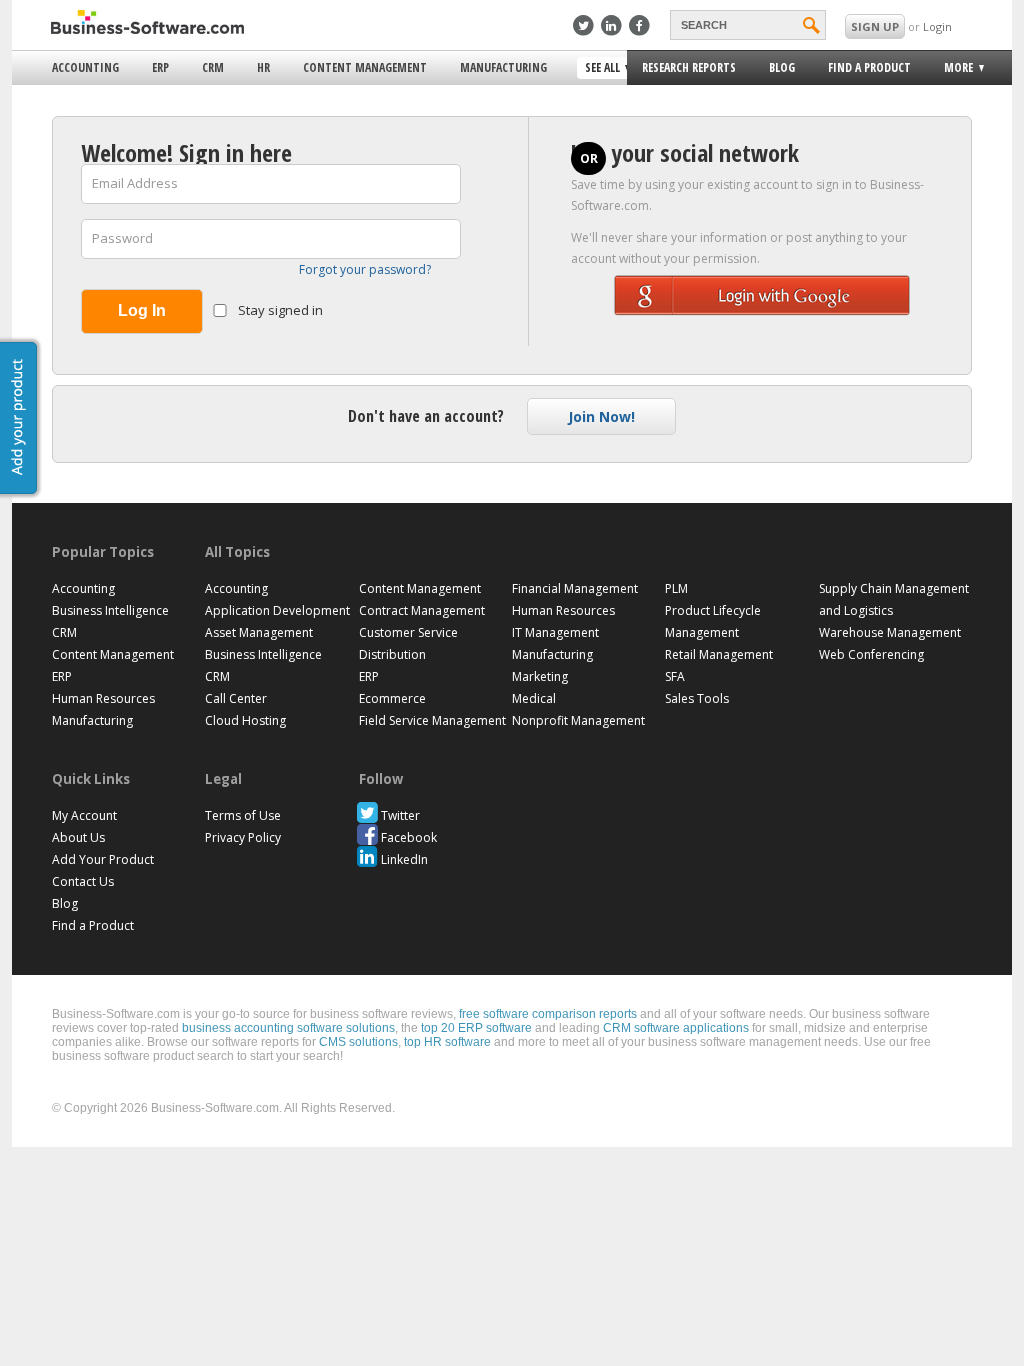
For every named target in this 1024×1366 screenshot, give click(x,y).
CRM (213, 67)
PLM (676, 588)
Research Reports (689, 67)
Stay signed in (279, 310)
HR (263, 67)
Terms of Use (243, 815)
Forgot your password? (365, 269)
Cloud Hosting (245, 720)
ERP (160, 67)
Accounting (85, 67)
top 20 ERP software (476, 1028)
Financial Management (575, 588)
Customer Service (408, 632)
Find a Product (869, 67)
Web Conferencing (871, 654)
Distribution (392, 654)
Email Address (135, 183)
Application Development (277, 610)
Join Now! (601, 416)
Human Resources (103, 698)
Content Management (365, 67)
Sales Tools (697, 698)
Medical (534, 698)
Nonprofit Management (578, 720)
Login (937, 26)
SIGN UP (875, 26)
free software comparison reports (548, 1014)
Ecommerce (392, 698)
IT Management (555, 632)
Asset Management (259, 632)
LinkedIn (404, 859)
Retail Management (719, 654)
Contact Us (83, 881)
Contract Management (422, 610)
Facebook (409, 837)
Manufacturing (503, 67)
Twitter (400, 815)
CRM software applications (676, 1028)
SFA (675, 676)
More (952, 70)
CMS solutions (358, 1042)
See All (600, 69)
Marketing (540, 676)
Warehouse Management (890, 632)
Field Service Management (432, 720)
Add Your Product (103, 859)
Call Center (236, 698)
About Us (78, 837)
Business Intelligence (110, 610)
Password (122, 238)
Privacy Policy (243, 837)
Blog (782, 67)
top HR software (447, 1042)
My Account (84, 815)
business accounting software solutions (288, 1028)
